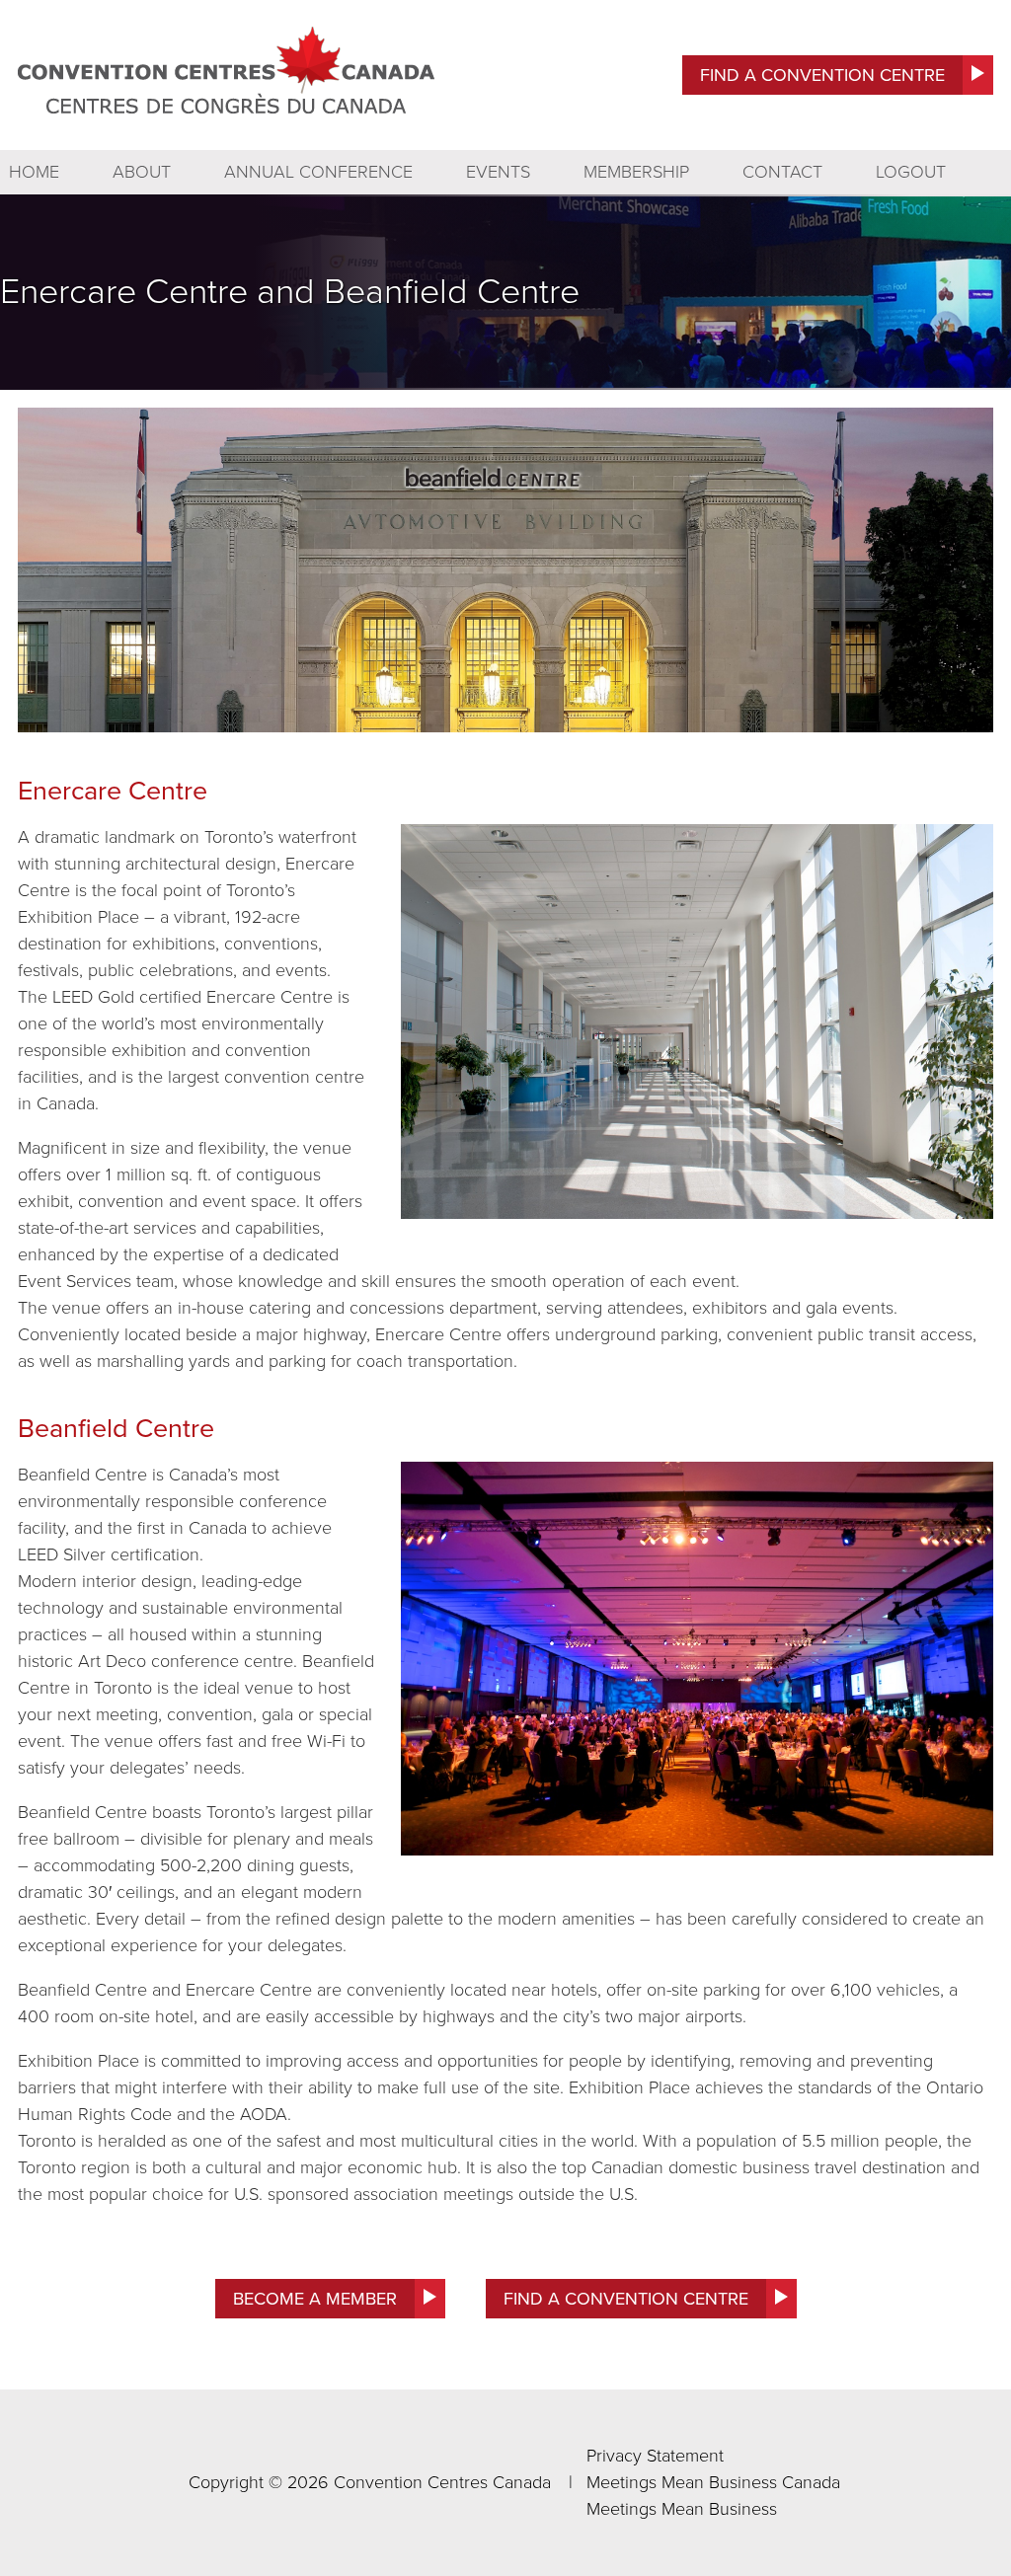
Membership (636, 172)
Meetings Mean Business (682, 2509)
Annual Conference (318, 172)
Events (498, 172)
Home (34, 172)
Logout (911, 172)
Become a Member (315, 2299)
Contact (782, 172)
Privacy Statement (655, 2456)
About (142, 172)
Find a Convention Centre (822, 75)
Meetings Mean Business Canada (713, 2482)
